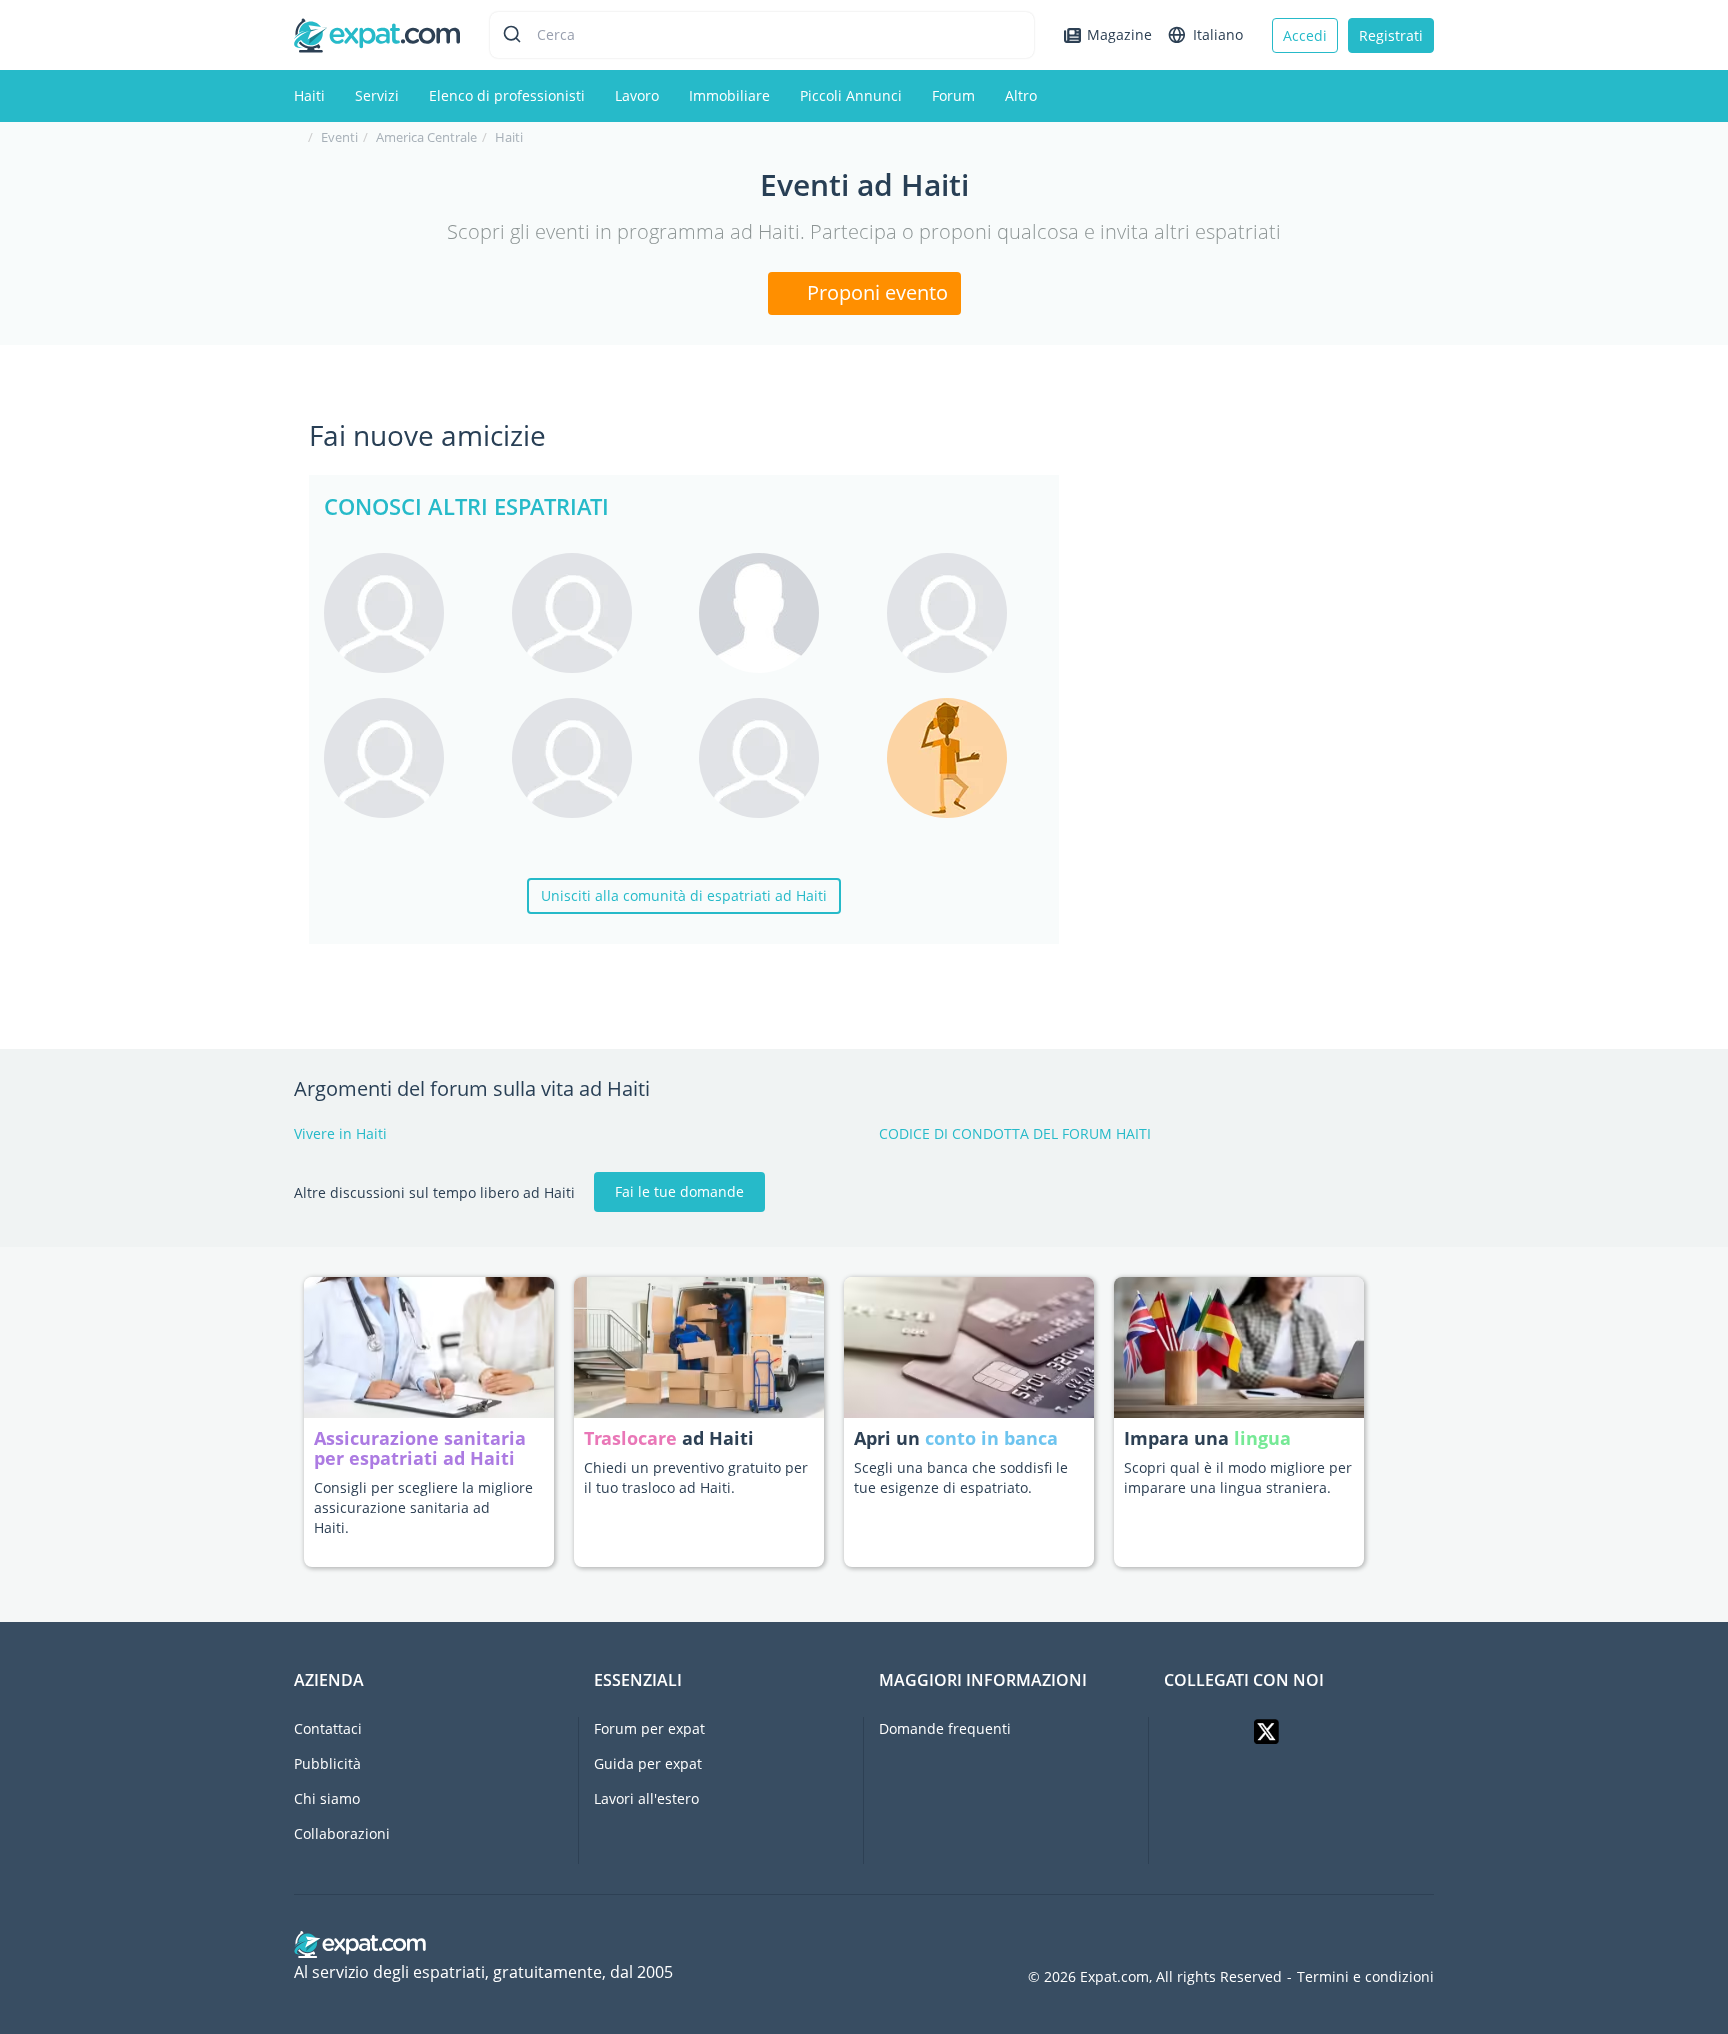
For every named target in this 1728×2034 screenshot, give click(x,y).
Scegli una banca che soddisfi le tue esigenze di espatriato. (961, 1477)
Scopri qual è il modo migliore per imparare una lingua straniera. (1238, 1477)
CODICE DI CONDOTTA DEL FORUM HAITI (1015, 1133)
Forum (953, 95)
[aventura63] (403, 758)
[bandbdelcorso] (403, 613)
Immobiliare (729, 95)
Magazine (1119, 34)
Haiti (309, 95)
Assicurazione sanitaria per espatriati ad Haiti (420, 1448)
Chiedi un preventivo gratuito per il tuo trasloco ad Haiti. (696, 1477)
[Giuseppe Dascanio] (778, 613)
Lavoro (637, 95)
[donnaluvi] (778, 758)
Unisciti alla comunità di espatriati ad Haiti (684, 895)
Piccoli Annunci (851, 95)
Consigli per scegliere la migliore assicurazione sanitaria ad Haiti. (423, 1507)
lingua (1262, 1438)
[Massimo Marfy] (966, 758)
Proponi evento (875, 292)
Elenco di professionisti (507, 95)
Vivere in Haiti (340, 1133)
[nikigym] (591, 613)
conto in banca (991, 1438)
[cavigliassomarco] (966, 613)
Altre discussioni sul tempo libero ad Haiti (434, 1192)
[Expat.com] (377, 33)
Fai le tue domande (679, 1191)
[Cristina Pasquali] (591, 758)
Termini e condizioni (1365, 1977)
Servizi (377, 95)
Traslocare (633, 1438)
